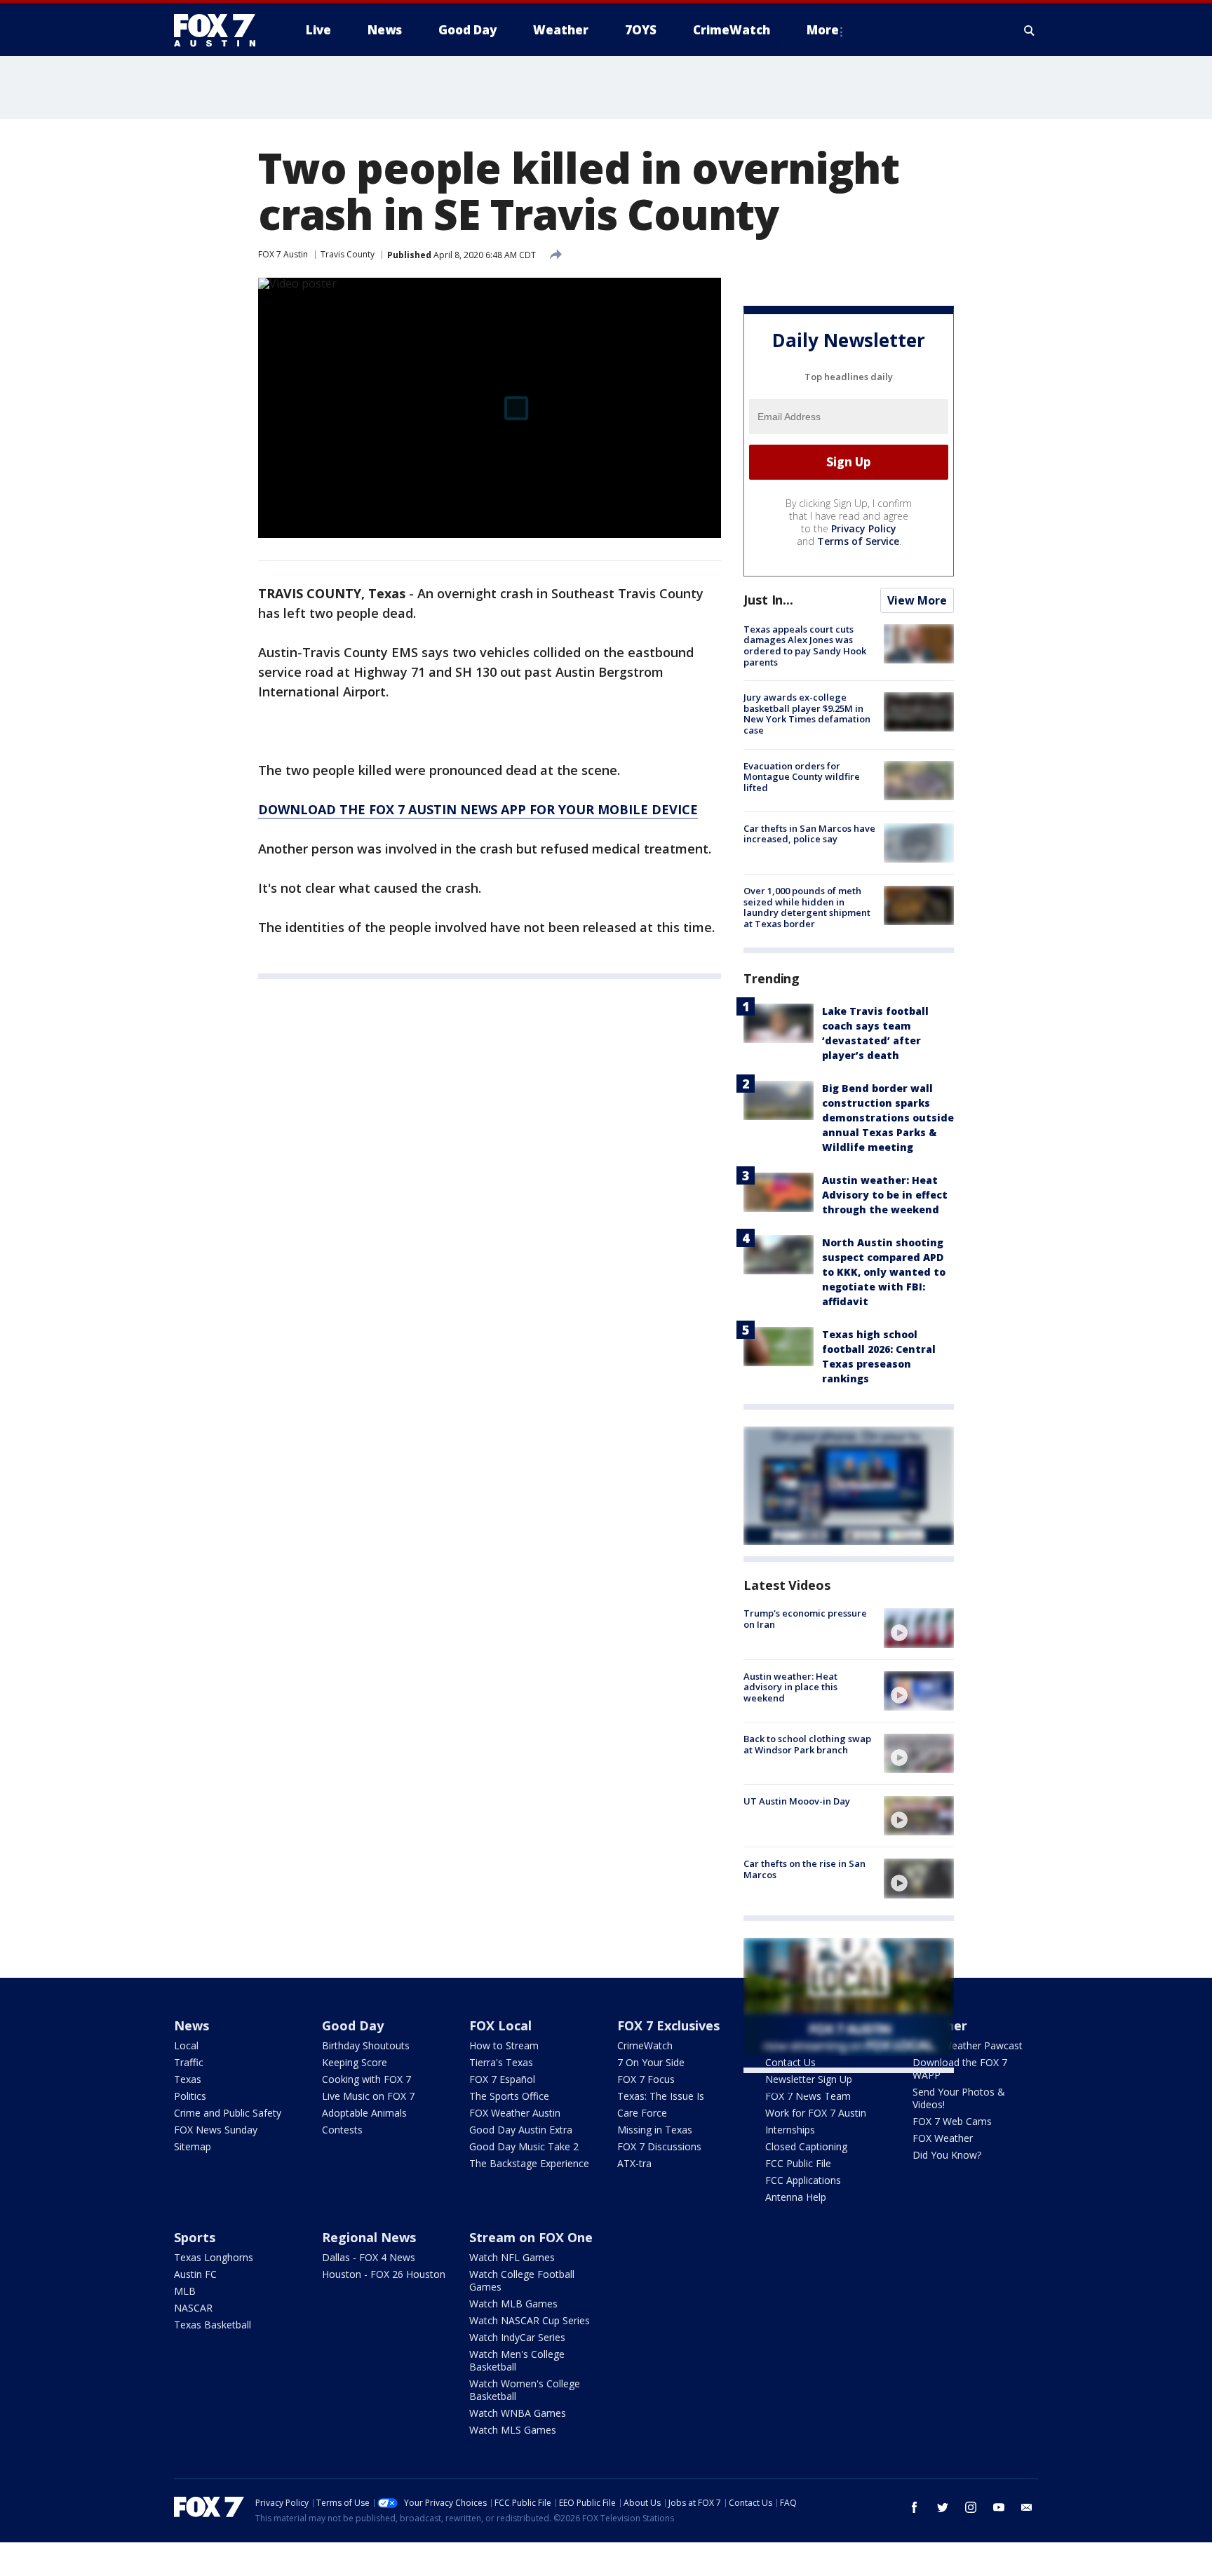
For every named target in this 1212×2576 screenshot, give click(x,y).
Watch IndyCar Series (517, 2337)
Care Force (642, 2113)
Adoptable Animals (364, 2113)
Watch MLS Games (513, 2430)
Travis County (348, 254)
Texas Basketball (213, 2325)
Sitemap (193, 2146)
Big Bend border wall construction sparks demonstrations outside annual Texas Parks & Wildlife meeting (888, 1118)
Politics (190, 2096)
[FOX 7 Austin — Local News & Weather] (220, 30)
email (1027, 2507)
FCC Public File (798, 2163)
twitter (943, 2507)
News (191, 2025)
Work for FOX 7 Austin (816, 2113)
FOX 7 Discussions (659, 2146)
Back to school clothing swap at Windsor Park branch (807, 1744)
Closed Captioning (806, 2146)
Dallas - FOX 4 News (369, 2257)
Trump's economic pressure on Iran (805, 1619)
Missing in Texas (655, 2130)
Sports (195, 2237)
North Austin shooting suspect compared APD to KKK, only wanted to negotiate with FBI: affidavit (884, 1272)
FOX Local (500, 2025)
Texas (188, 2079)
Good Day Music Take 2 (524, 2146)
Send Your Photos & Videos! (959, 2098)
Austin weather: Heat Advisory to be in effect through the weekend (885, 1195)
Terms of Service (858, 541)
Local (186, 2045)
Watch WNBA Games (518, 2413)
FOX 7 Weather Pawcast (968, 2045)
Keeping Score (355, 2062)
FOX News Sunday (216, 2130)
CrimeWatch (645, 2045)
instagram (971, 2507)
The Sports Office (509, 2096)
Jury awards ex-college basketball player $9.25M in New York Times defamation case (807, 714)
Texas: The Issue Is (661, 2096)
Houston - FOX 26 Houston (384, 2274)
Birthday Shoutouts (366, 2045)
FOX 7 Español (502, 2079)
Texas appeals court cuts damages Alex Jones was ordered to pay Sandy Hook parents (805, 646)
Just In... (768, 600)
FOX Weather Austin (515, 2113)
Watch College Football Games (522, 2280)
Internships (790, 2130)
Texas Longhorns (214, 2257)
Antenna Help (796, 2197)
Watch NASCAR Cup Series (530, 2320)
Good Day (353, 2025)
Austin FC (195, 2274)
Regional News (369, 2237)
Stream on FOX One (531, 2237)
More (823, 30)
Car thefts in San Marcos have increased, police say (809, 834)
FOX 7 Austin (283, 254)
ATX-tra (634, 2163)
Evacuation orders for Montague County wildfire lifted (802, 777)
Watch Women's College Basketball (525, 2390)
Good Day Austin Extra (521, 2130)
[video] (919, 1628)
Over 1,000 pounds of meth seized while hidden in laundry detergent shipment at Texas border (807, 907)
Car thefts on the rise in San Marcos (804, 1869)
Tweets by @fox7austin (805, 2090)
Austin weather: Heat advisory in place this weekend (790, 1687)
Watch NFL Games (512, 2257)
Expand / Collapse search (1030, 30)
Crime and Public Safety (228, 2113)
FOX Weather (943, 2138)
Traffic (189, 2062)
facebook (915, 2507)
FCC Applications (803, 2180)
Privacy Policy (864, 528)
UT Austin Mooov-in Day (797, 1801)
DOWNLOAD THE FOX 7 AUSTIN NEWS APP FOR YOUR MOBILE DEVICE (478, 809)
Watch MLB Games (513, 2304)
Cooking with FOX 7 (366, 2079)
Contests (342, 2130)
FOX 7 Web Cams (952, 2121)
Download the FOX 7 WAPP (960, 2069)
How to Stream (504, 2045)
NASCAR (193, 2308)
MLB (185, 2291)
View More (917, 600)
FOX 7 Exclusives (668, 2025)
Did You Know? (947, 2155)
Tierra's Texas (501, 2062)
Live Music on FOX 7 (368, 2096)
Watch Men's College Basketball (517, 2360)
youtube (999, 2507)
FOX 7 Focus (646, 2079)
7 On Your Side (651, 2062)
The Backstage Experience (529, 2163)
